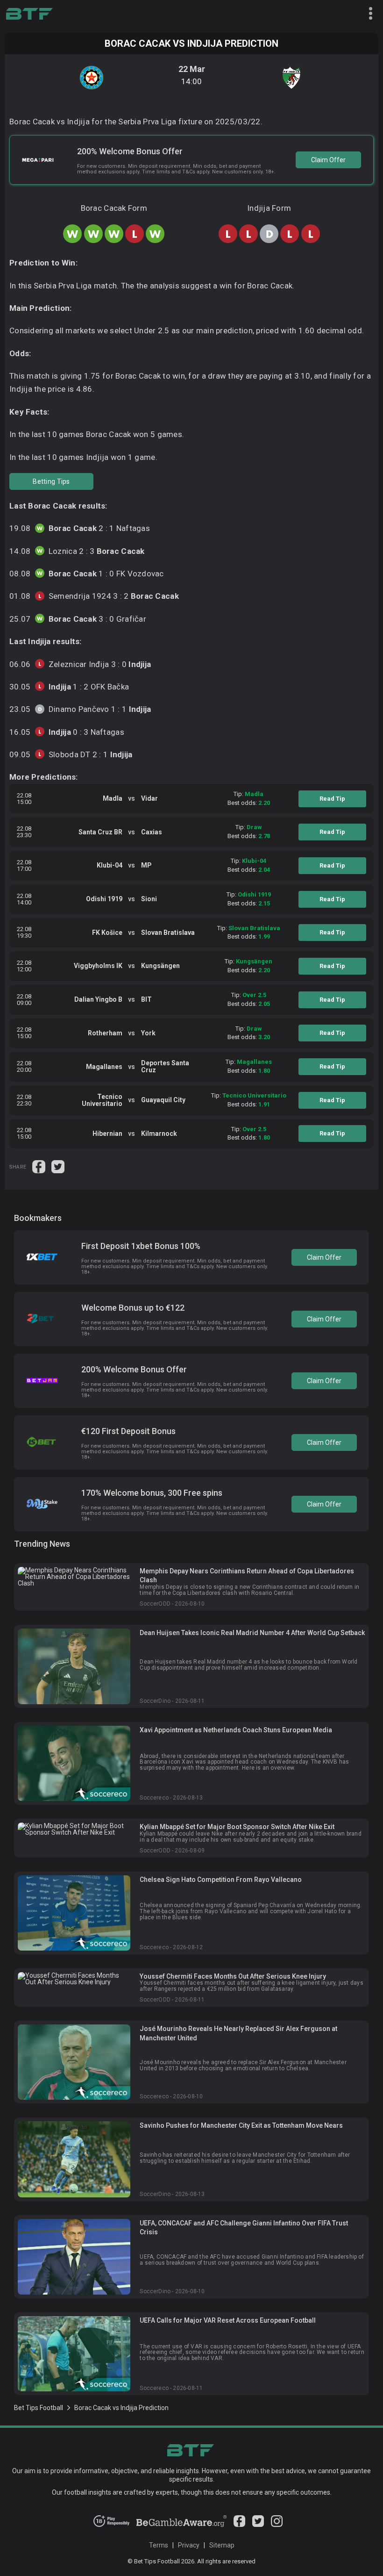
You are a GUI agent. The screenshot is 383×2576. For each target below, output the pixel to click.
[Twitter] (258, 2525)
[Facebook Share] (39, 1166)
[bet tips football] (29, 14)
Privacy (189, 2545)
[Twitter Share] (58, 1166)
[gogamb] (181, 2525)
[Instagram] (277, 2525)
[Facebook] (239, 2525)
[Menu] (367, 14)
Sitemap (222, 2545)
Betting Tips (51, 481)
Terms (159, 2545)
